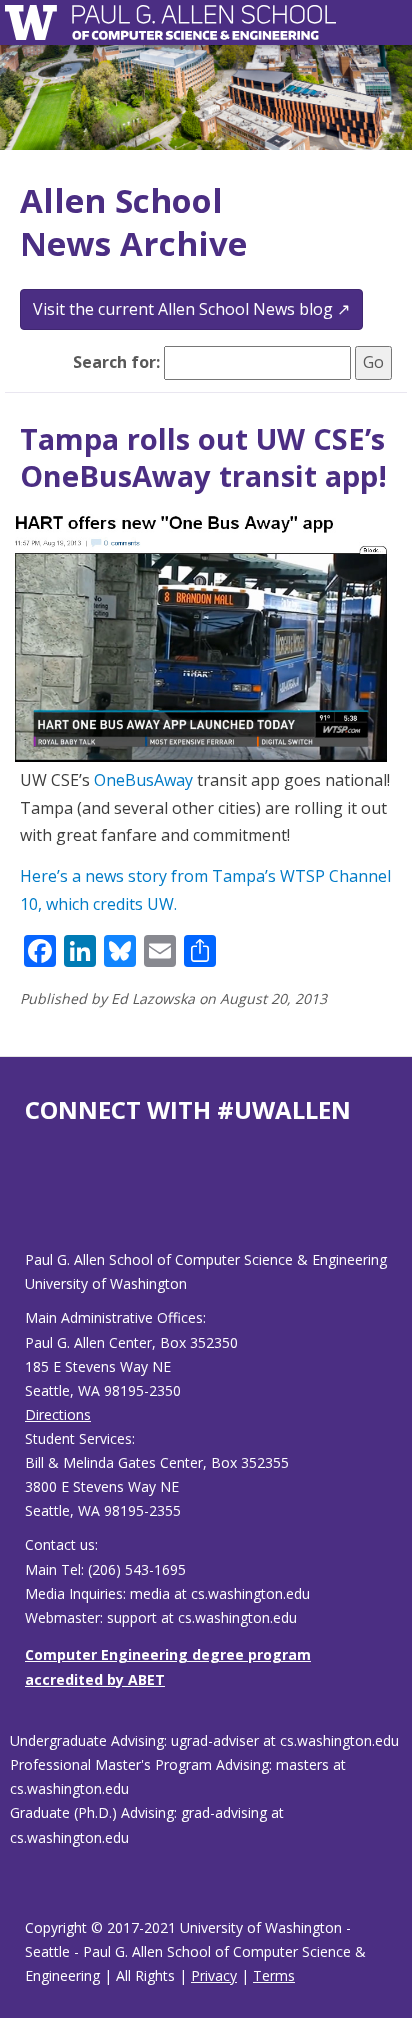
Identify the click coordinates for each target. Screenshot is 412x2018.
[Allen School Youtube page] (40, 1202)
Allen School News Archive (133, 222)
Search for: (116, 362)
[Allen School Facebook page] (30, 1202)
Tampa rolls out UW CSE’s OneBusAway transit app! (203, 457)
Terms (274, 1975)
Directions (58, 1414)
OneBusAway (143, 780)
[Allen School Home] (36, 22)
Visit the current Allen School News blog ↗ (191, 309)
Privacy (214, 1975)
